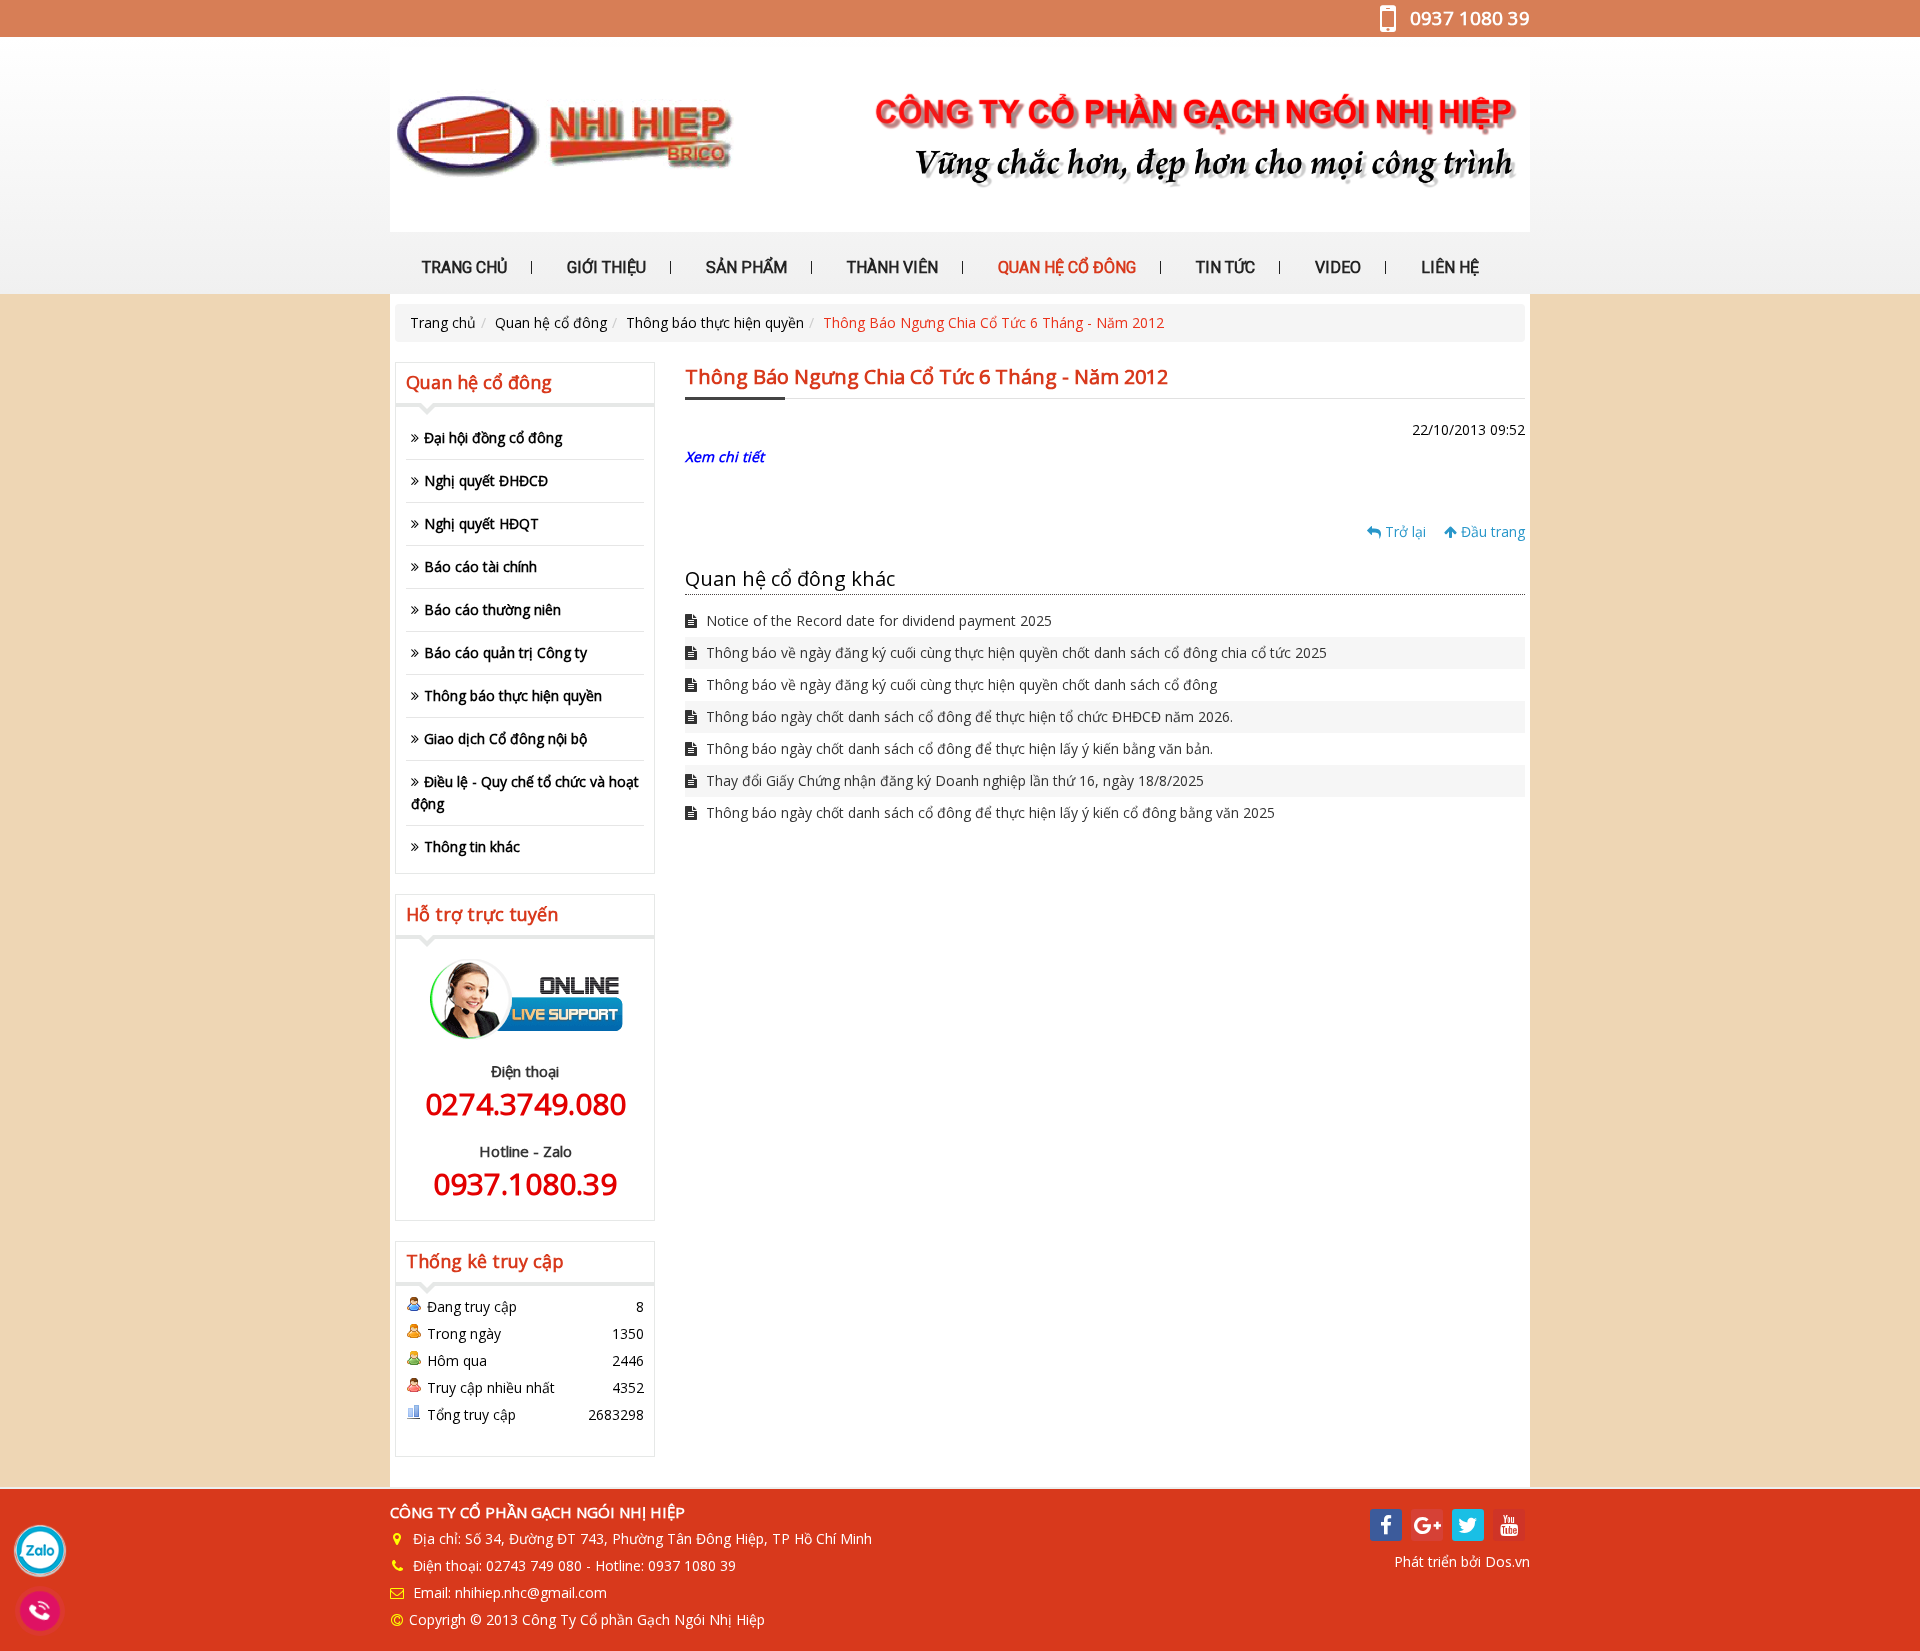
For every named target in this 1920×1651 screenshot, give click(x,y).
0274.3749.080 (525, 1103)
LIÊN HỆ (1448, 267)
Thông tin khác (472, 846)
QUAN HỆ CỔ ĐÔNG (1065, 267)
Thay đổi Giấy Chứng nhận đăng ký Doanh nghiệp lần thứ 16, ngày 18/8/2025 (953, 780)
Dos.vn (1507, 1561)
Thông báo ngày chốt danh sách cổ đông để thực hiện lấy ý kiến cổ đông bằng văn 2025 (988, 812)
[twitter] (1468, 1525)
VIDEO (1336, 267)
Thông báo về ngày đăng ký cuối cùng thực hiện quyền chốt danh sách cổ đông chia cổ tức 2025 (1014, 652)
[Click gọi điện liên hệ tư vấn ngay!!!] (40, 1611)
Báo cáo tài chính (480, 566)
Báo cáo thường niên (492, 609)
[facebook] (1386, 1525)
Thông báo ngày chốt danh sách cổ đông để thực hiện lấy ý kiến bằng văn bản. (957, 748)
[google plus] (1427, 1525)
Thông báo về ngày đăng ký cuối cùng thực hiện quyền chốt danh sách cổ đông (959, 684)
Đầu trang (1491, 531)
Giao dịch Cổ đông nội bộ (505, 738)
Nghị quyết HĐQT (481, 523)
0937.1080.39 (525, 1183)
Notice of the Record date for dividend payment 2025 (877, 620)
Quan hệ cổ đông (551, 322)
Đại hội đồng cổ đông (493, 437)
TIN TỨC (1223, 267)
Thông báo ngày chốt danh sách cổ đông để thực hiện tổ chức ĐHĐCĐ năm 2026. (967, 716)
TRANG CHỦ (462, 267)
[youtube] (1509, 1525)
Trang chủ (443, 322)
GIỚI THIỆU (604, 267)
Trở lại (1403, 531)
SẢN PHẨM (744, 267)
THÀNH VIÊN (890, 267)
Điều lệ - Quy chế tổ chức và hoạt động (525, 792)
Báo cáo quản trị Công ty (505, 652)
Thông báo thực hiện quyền (715, 322)
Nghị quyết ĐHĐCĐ (486, 480)
